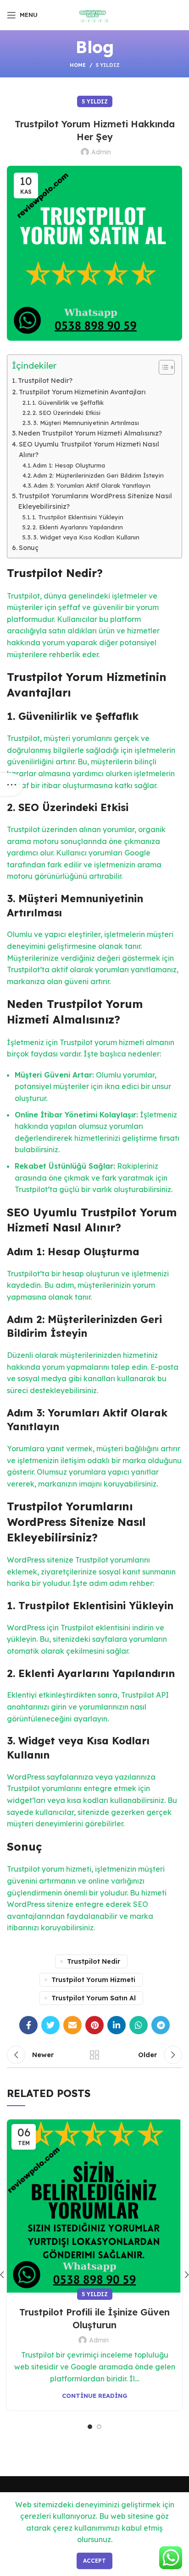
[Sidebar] (11, 784)
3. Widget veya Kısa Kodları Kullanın (86, 537)
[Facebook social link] (28, 2025)
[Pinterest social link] (94, 2025)
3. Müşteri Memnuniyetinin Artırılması (86, 423)
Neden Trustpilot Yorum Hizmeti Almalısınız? (90, 433)
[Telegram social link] (161, 2025)
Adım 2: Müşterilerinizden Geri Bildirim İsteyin (98, 475)
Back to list (94, 2055)
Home (78, 65)
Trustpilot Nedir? (45, 381)
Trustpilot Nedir (94, 1961)
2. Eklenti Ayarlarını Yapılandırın (78, 527)
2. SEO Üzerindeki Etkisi (67, 413)
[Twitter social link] (50, 2025)
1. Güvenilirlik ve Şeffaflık (68, 403)
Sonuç (29, 548)
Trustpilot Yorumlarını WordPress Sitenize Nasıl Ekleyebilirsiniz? (95, 501)
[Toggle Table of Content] (162, 367)
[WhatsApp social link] (139, 2025)
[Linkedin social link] (117, 2025)
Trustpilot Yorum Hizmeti (93, 1980)
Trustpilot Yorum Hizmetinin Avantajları (82, 392)
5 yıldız (108, 65)
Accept (94, 2561)
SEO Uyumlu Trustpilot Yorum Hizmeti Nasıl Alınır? (89, 449)
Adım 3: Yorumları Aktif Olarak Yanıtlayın (92, 485)
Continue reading (95, 2396)
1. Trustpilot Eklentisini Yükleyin (78, 517)
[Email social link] (72, 2025)
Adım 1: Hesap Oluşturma (69, 465)
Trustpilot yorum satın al (94, 1998)
